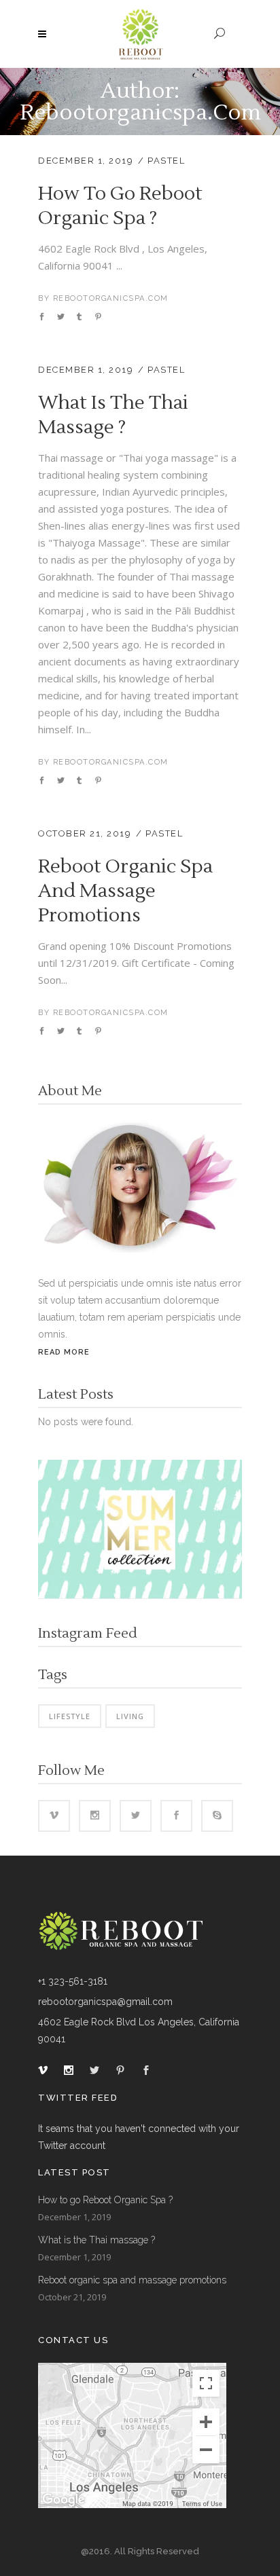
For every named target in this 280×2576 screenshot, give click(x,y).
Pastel (166, 161)
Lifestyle (70, 1716)
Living (130, 1716)
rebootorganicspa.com (111, 298)
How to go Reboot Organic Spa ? (120, 206)
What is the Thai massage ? (113, 415)
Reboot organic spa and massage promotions (125, 891)
